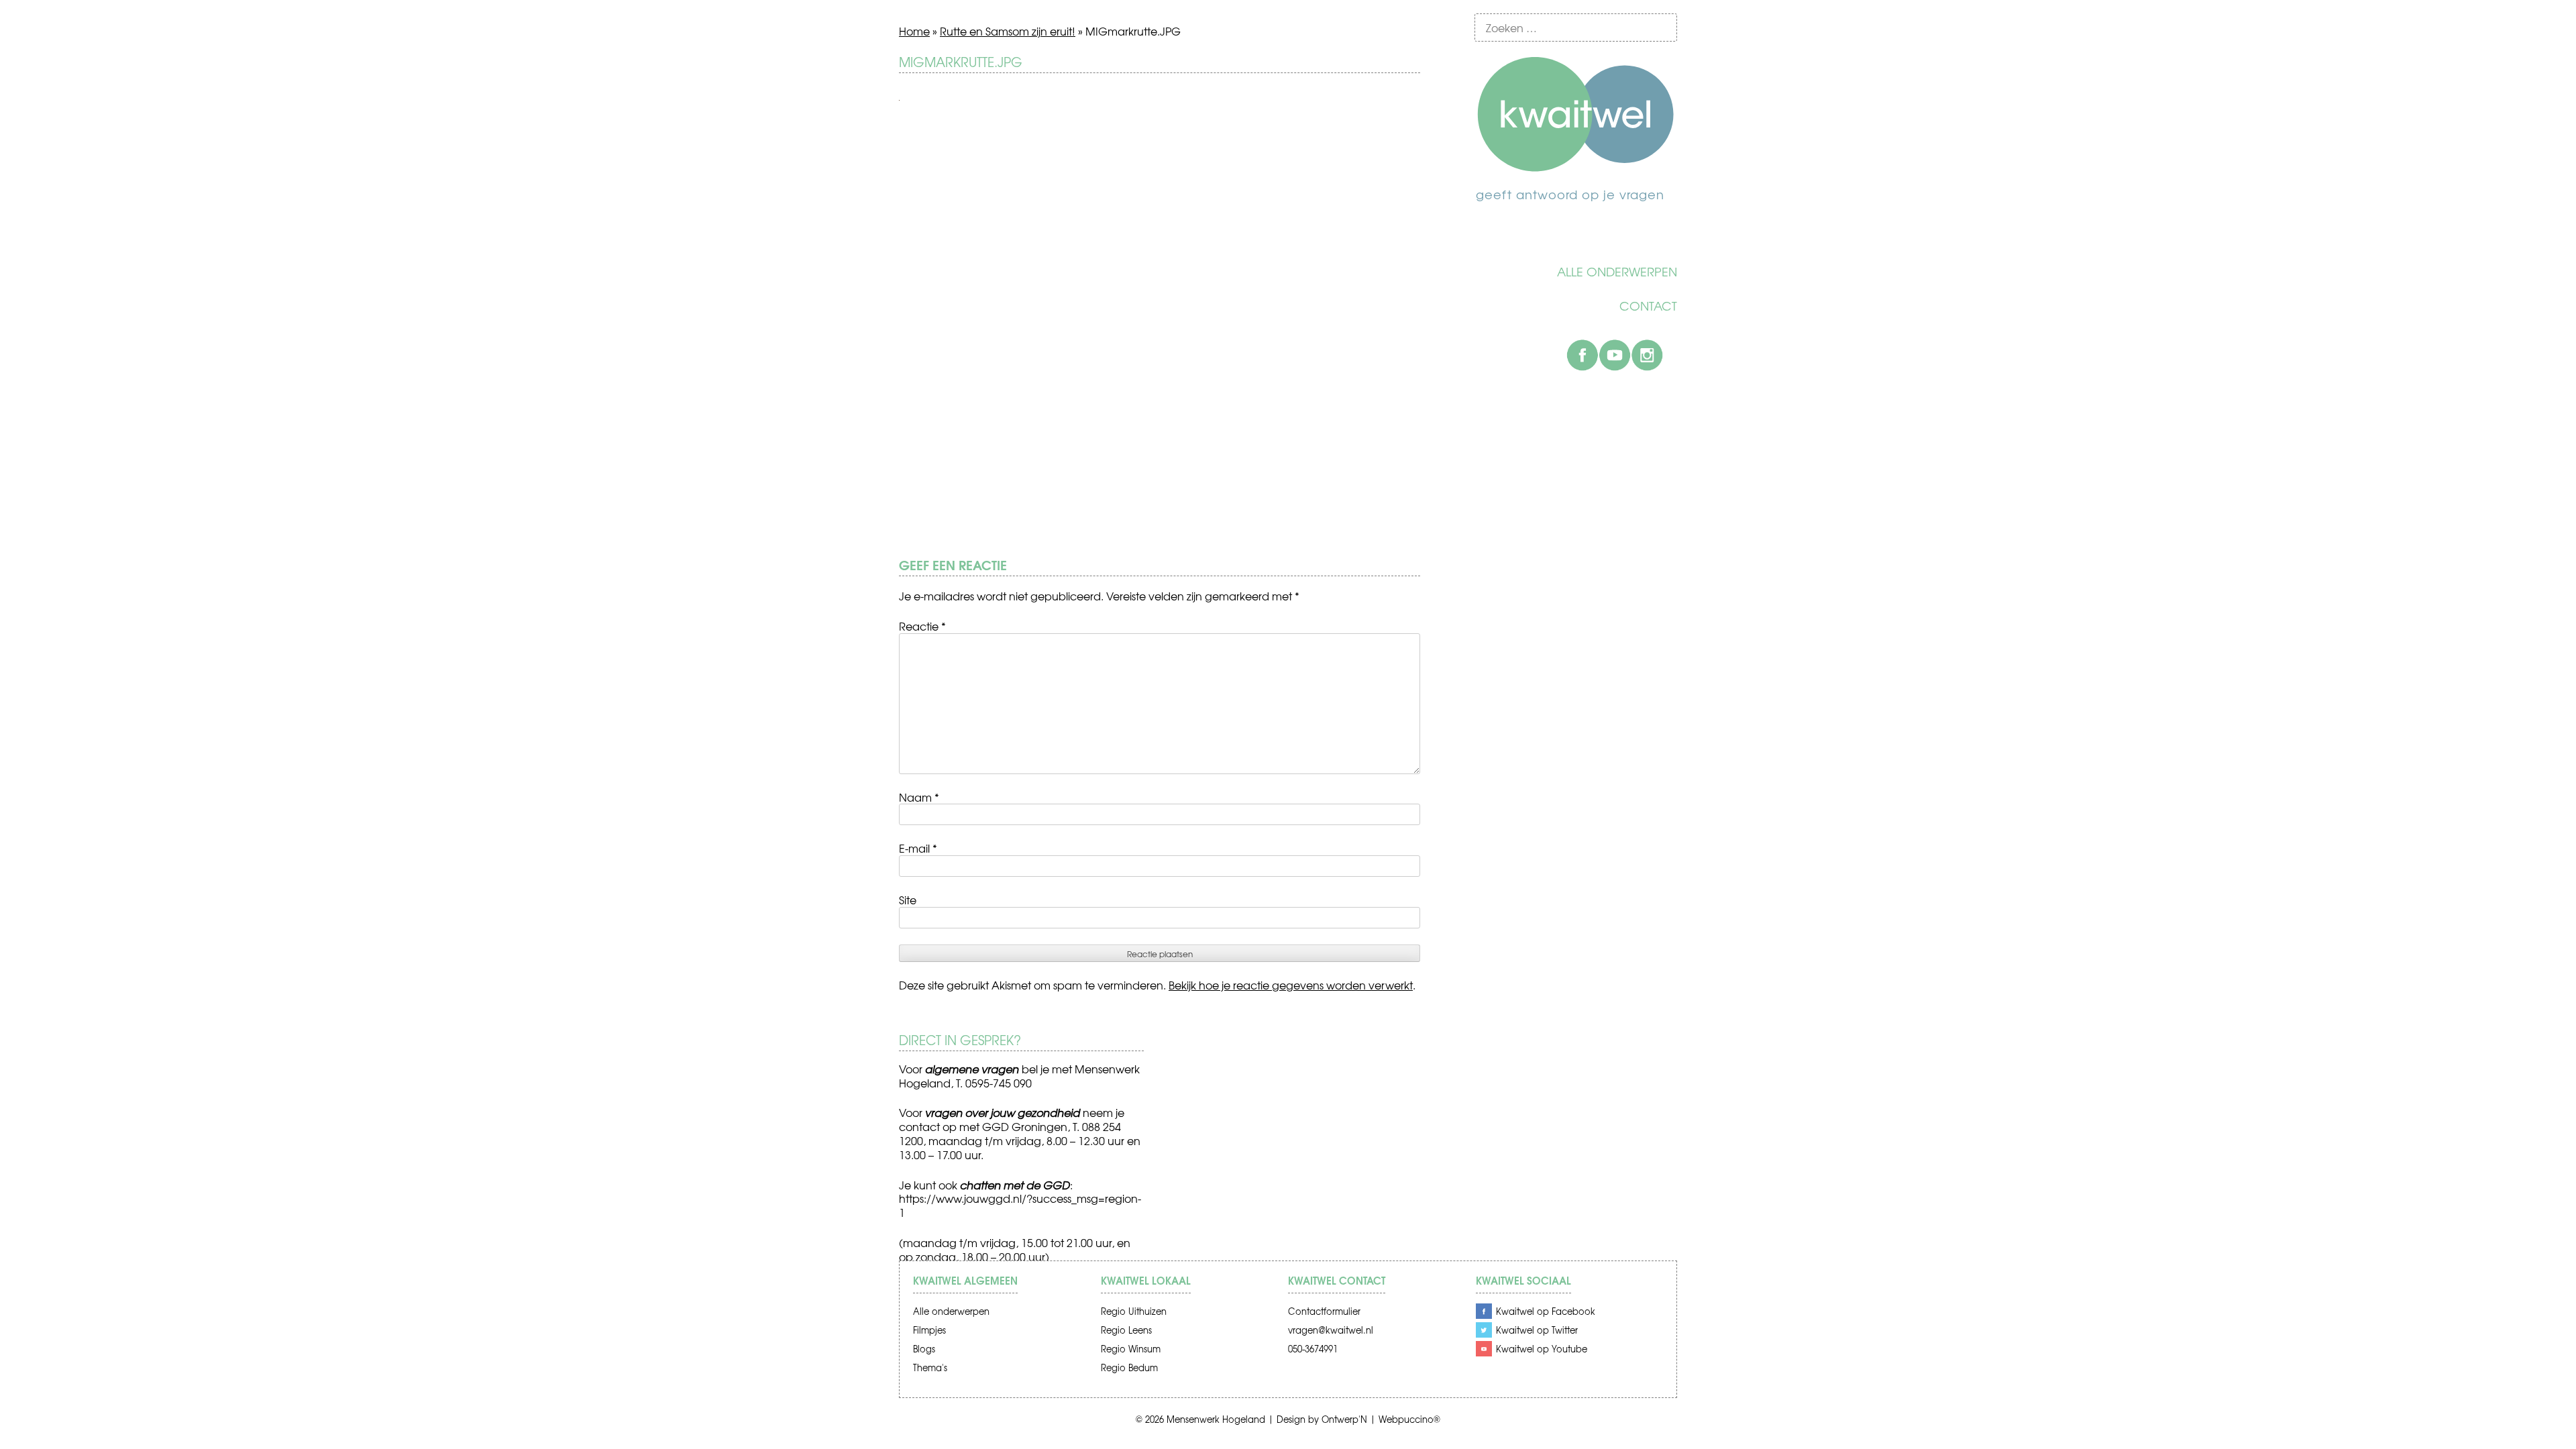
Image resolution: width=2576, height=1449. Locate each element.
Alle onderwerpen (1617, 272)
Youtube (1615, 355)
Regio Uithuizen (1134, 1311)
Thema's (930, 1367)
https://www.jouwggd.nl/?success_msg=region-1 (1020, 1205)
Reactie (922, 626)
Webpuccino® (1409, 1419)
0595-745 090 (999, 1083)
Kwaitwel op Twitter (1537, 1330)
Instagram (1647, 355)
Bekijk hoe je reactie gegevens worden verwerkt (1291, 985)
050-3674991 (1313, 1349)
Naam (919, 797)
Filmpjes (929, 1330)
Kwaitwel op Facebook (1546, 1311)
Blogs (924, 1349)
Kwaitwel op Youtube (1542, 1349)
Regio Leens (1126, 1330)
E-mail (918, 848)
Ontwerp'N (1344, 1419)
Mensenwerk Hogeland (1216, 1419)
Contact (1648, 306)
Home (914, 31)
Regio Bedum (1129, 1367)
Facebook (1582, 355)
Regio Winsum (1131, 1349)
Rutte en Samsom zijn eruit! (1008, 31)
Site (908, 900)
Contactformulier (1324, 1311)
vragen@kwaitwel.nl (1331, 1330)
